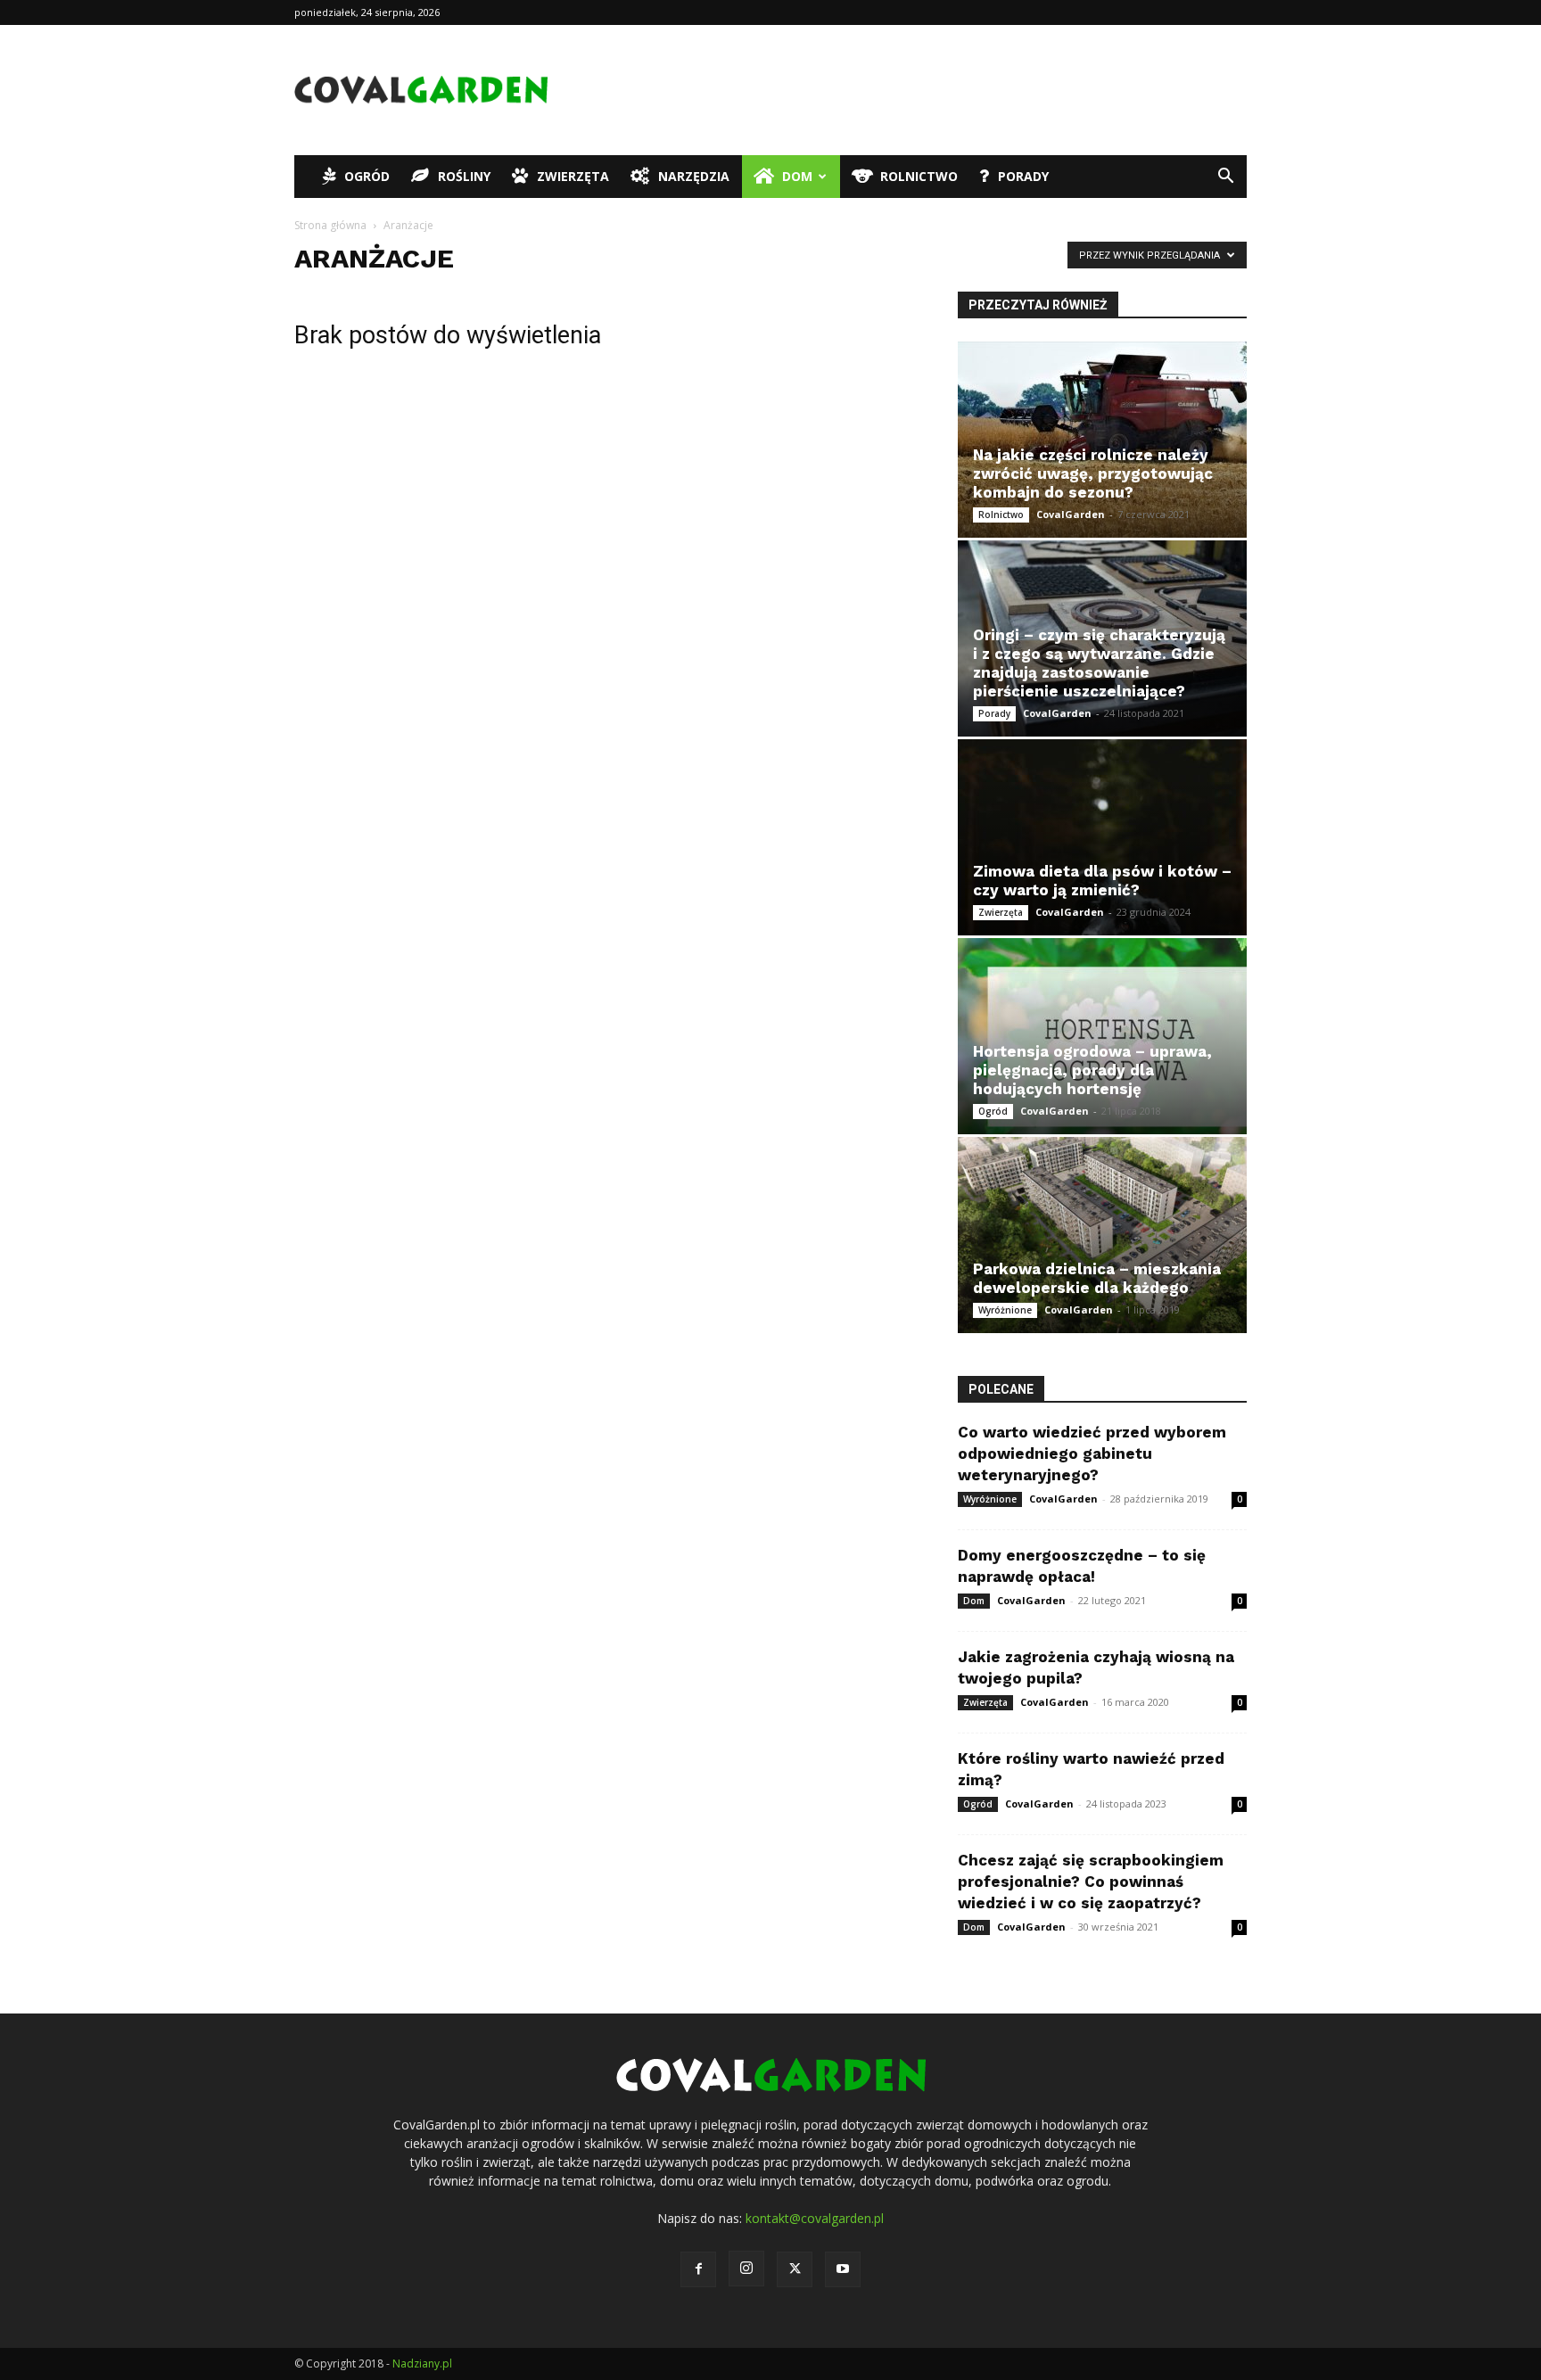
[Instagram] (746, 2269)
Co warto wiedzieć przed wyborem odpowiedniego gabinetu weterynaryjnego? (1092, 1454)
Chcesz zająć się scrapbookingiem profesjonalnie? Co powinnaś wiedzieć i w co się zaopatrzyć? (1091, 1882)
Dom (797, 176)
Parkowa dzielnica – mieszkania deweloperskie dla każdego (1097, 1278)
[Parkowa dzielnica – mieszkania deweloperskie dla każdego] (1102, 1235)
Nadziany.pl (422, 2364)
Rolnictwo (919, 176)
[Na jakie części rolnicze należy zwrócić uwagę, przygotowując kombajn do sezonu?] (1102, 440)
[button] (1225, 178)
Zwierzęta (573, 176)
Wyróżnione (1005, 1310)
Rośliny (464, 176)
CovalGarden (1071, 514)
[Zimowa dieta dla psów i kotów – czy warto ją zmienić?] (1102, 837)
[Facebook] (698, 2269)
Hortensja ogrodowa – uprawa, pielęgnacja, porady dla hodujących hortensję (1092, 1070)
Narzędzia (694, 176)
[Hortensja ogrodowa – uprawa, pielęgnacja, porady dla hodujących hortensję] (1102, 1036)
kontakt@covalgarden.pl (815, 2218)
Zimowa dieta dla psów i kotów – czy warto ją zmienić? (1102, 881)
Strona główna (330, 225)
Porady (1023, 176)
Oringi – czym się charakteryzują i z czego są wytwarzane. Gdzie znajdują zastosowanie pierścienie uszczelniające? (1099, 663)
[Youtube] (843, 2269)
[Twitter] (795, 2269)
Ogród (367, 176)
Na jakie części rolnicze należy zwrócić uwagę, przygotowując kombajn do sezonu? (1093, 474)
